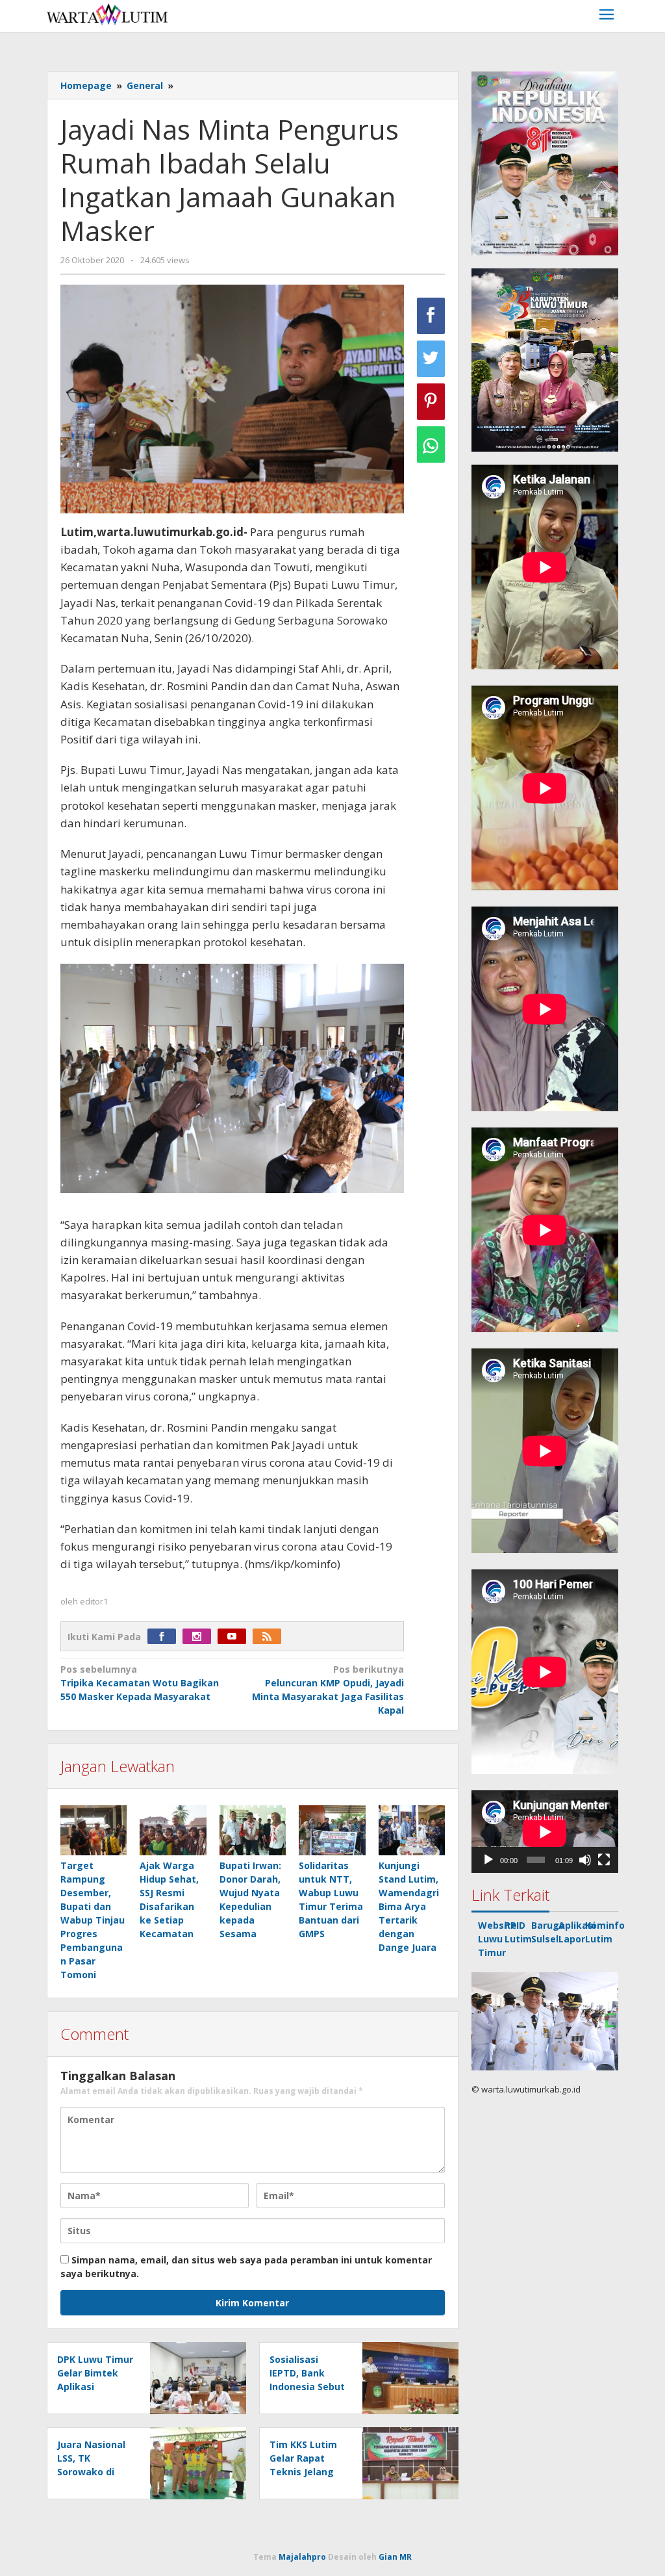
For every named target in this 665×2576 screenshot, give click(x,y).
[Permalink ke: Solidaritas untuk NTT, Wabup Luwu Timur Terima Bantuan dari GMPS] (332, 1830)
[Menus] (607, 16)
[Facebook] (165, 1637)
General (145, 85)
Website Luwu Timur (497, 1939)
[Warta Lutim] (107, 13)
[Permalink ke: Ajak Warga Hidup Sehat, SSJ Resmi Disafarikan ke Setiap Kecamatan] (173, 1830)
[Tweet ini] (431, 359)
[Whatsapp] (431, 444)
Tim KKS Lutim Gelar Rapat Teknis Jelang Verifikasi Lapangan (303, 2472)
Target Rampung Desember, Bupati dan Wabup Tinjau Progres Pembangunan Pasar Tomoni (93, 1920)
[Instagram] (200, 1637)
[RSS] (270, 1637)
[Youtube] (235, 1637)
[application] (545, 1832)
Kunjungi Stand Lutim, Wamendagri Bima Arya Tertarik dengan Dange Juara (409, 1906)
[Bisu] (585, 1860)
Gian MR (395, 2557)
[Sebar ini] (431, 316)
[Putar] (488, 1860)
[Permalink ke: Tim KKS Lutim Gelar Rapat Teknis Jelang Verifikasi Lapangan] (407, 2463)
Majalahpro (302, 2557)
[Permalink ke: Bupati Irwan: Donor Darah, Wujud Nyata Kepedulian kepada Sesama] (253, 1830)
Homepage (86, 85)
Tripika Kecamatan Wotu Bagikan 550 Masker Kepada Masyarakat (140, 1683)
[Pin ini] (431, 402)
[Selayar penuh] (604, 1860)
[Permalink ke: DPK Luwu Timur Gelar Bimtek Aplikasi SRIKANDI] (194, 2377)
